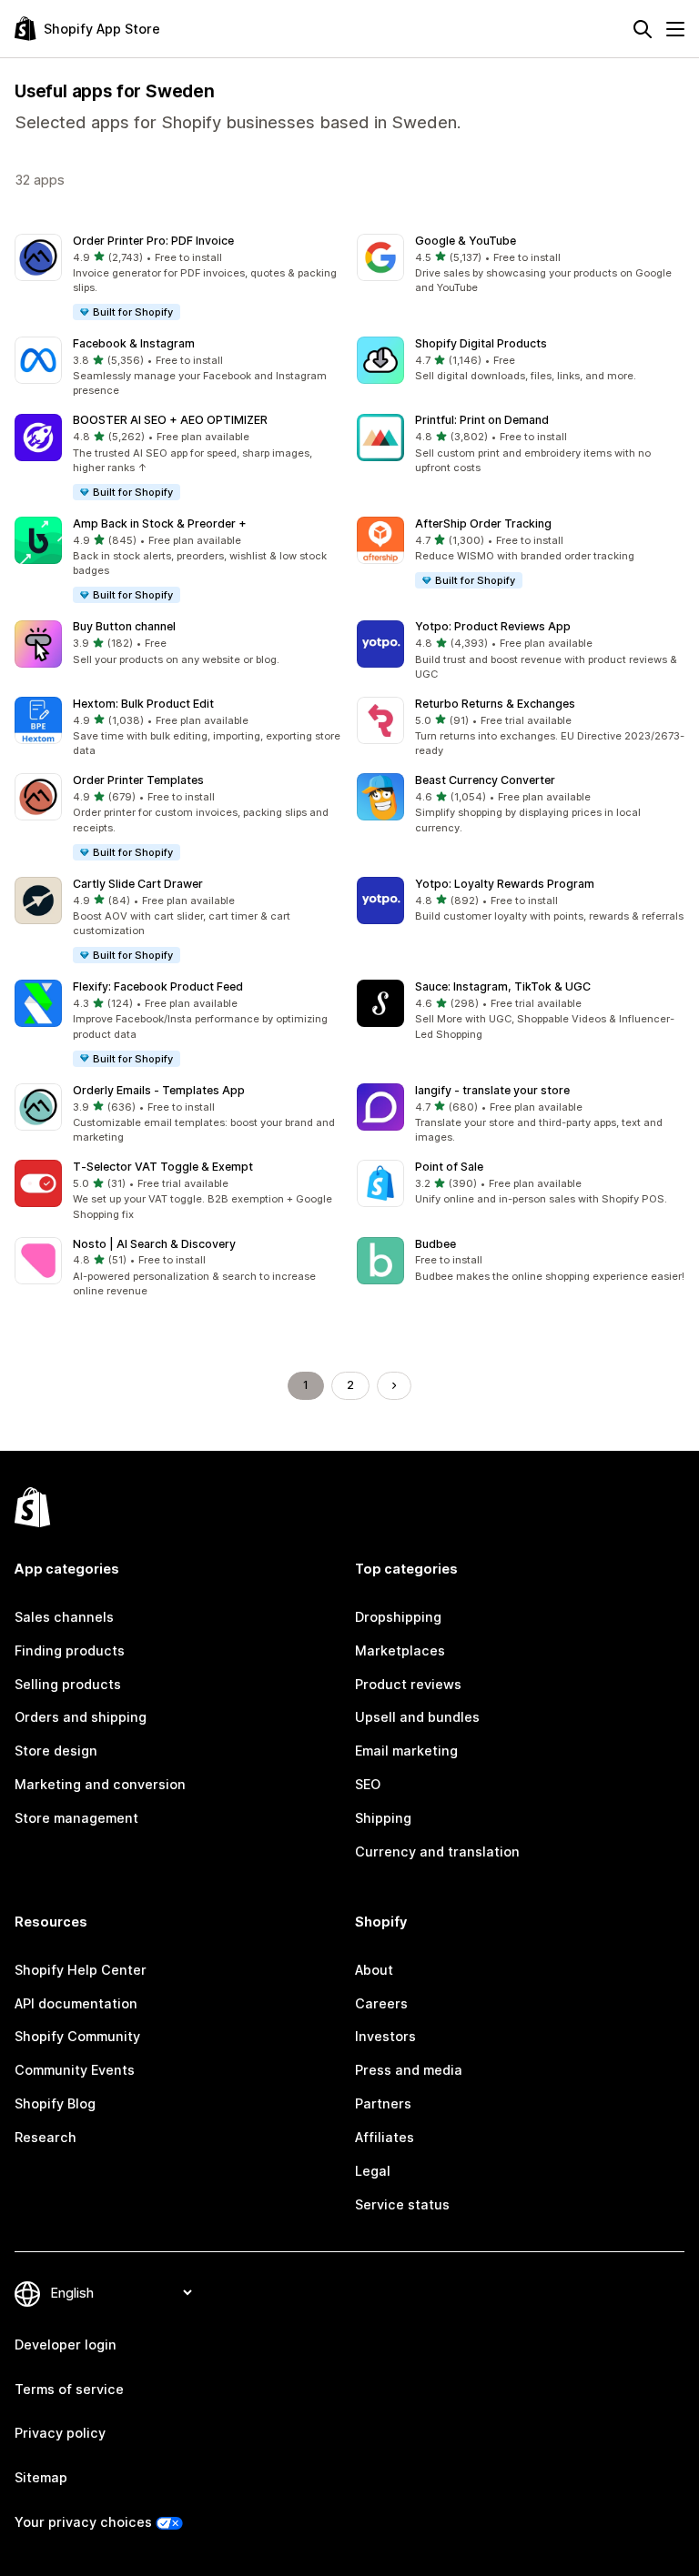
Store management (76, 1818)
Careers (381, 2003)
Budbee (436, 1244)
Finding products (70, 1650)
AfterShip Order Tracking (483, 523)
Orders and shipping (81, 1717)
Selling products (68, 1684)
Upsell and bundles (417, 1717)
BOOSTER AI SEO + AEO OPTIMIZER (170, 420)
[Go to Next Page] (394, 1385)
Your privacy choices (83, 2522)
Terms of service (69, 2389)
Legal (373, 2171)
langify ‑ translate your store (492, 1090)
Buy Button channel (124, 626)
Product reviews (408, 1684)
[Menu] (675, 29)
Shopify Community (77, 2036)
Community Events (75, 2070)
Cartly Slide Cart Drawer (138, 884)
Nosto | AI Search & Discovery (154, 1244)
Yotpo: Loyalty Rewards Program (505, 884)
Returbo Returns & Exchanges (495, 704)
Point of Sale (449, 1167)
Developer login (66, 2345)
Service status (402, 2204)
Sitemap (41, 2477)
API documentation (76, 2003)
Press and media (409, 2070)
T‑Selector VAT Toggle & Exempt (163, 1167)
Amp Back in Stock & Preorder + (160, 523)
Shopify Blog (55, 2103)
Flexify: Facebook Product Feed (158, 986)
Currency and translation (437, 1851)
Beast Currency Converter (485, 780)
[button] (178, 278)
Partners (383, 2103)
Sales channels (64, 1617)
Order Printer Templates (138, 780)
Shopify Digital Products (481, 343)
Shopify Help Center (81, 1970)
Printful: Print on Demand (482, 420)
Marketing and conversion (100, 1784)
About (374, 1970)
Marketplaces (400, 1650)
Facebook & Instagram (134, 343)
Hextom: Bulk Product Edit (143, 704)
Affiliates (385, 2137)
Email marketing (406, 1751)
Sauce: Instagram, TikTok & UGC (503, 986)
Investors (385, 2036)
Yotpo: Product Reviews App (493, 626)
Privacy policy (60, 2433)
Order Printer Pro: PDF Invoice (153, 241)
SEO (368, 1784)
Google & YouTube (466, 241)
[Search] (643, 29)
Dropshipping (398, 1617)
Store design (56, 1751)
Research (46, 2137)
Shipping (383, 1818)
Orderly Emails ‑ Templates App (159, 1090)
